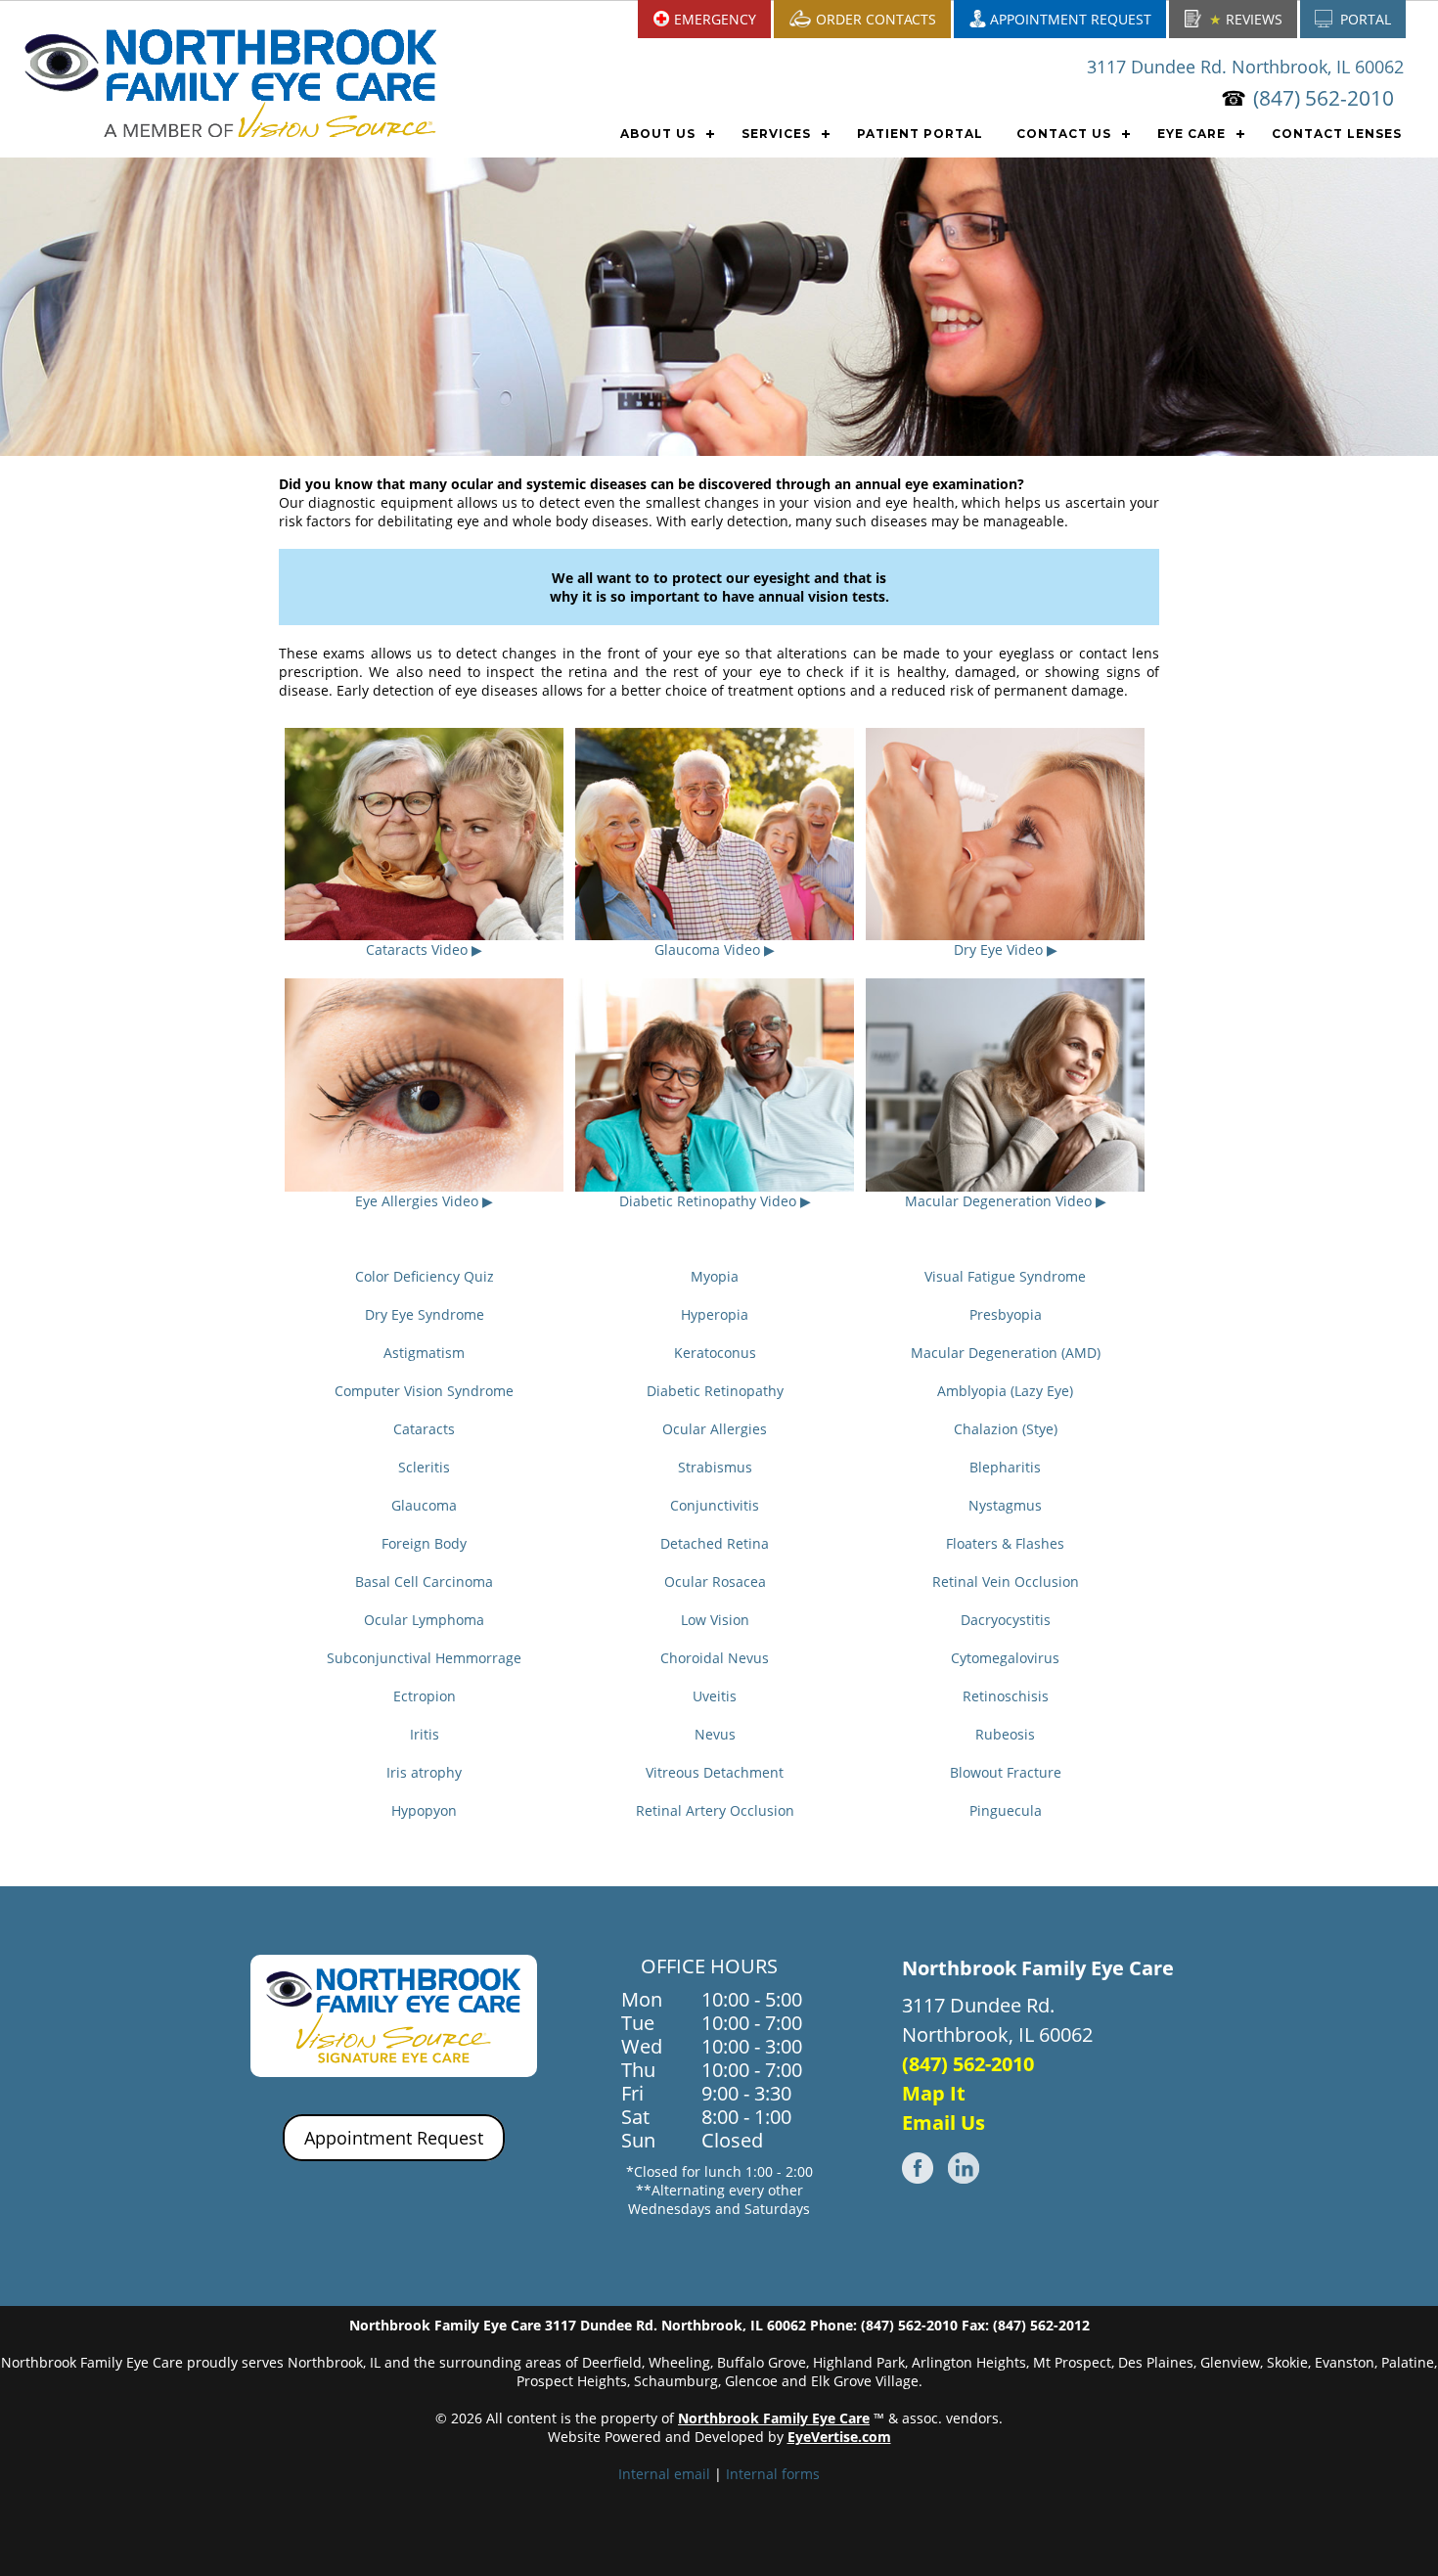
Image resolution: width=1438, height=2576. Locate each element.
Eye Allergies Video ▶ (424, 1201)
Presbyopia (1006, 1314)
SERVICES (776, 134)
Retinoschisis (1006, 1696)
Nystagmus (1005, 1505)
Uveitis (715, 1696)
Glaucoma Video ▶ (715, 949)
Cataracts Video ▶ (424, 949)
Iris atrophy (424, 1772)
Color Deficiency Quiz (425, 1276)
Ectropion (425, 1696)
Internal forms (773, 2474)
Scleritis (424, 1467)
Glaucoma (424, 1505)
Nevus (715, 1734)
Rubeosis (1005, 1734)
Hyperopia (715, 1314)
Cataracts (424, 1429)
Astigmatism (424, 1353)
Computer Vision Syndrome (424, 1391)
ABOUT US (658, 134)
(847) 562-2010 (1324, 98)
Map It (934, 2093)
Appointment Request (394, 2138)
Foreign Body (424, 1543)
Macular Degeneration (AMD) (1006, 1353)
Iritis (425, 1734)
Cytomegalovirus (1005, 1658)
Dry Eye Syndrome (425, 1314)
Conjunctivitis (715, 1505)
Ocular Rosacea (715, 1582)
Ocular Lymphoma (424, 1620)
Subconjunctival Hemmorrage (424, 1658)
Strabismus (715, 1467)
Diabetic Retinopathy (715, 1391)
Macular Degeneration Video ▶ (1006, 1201)
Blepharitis (1005, 1467)
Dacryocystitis (1006, 1620)
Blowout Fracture (1006, 1772)
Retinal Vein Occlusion (1006, 1582)
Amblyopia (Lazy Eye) (1005, 1391)
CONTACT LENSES (1337, 134)
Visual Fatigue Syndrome (1005, 1276)
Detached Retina (715, 1543)
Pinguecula (1006, 1810)
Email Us (944, 2123)
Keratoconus (715, 1353)
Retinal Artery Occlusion (715, 1810)
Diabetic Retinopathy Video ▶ (715, 1201)
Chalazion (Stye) (1006, 1429)
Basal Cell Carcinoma (424, 1582)
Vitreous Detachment (715, 1772)
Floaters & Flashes (1005, 1543)
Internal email (664, 2474)
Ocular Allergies (715, 1429)
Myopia (715, 1276)
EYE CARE (1191, 134)
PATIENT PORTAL (920, 134)
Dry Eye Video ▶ (1006, 949)
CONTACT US (1064, 134)
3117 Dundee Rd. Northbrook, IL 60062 (1245, 67)
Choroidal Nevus (715, 1658)
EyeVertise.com (839, 2437)
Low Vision (715, 1620)
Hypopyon (424, 1810)
